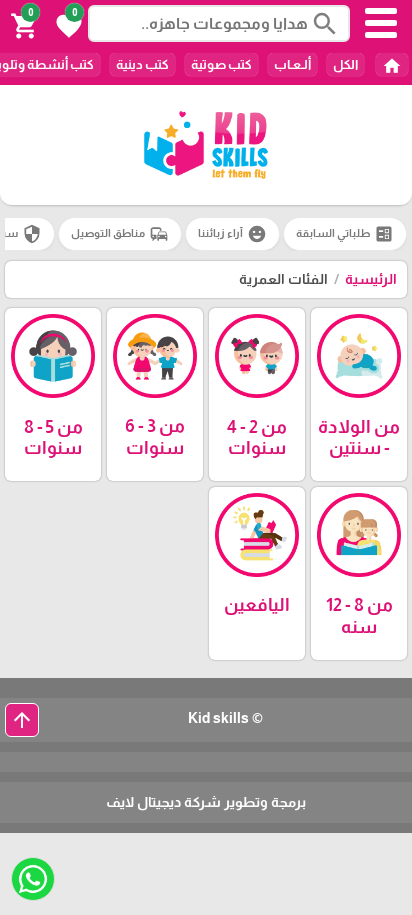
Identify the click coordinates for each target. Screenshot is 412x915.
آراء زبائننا (232, 234)
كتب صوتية (221, 64)
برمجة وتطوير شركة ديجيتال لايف (206, 802)
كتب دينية (142, 64)
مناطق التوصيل (120, 234)
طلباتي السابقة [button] (345, 234)
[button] (66, 24)
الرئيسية (371, 279)
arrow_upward (22, 720)
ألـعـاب (292, 64)
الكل (345, 64)
